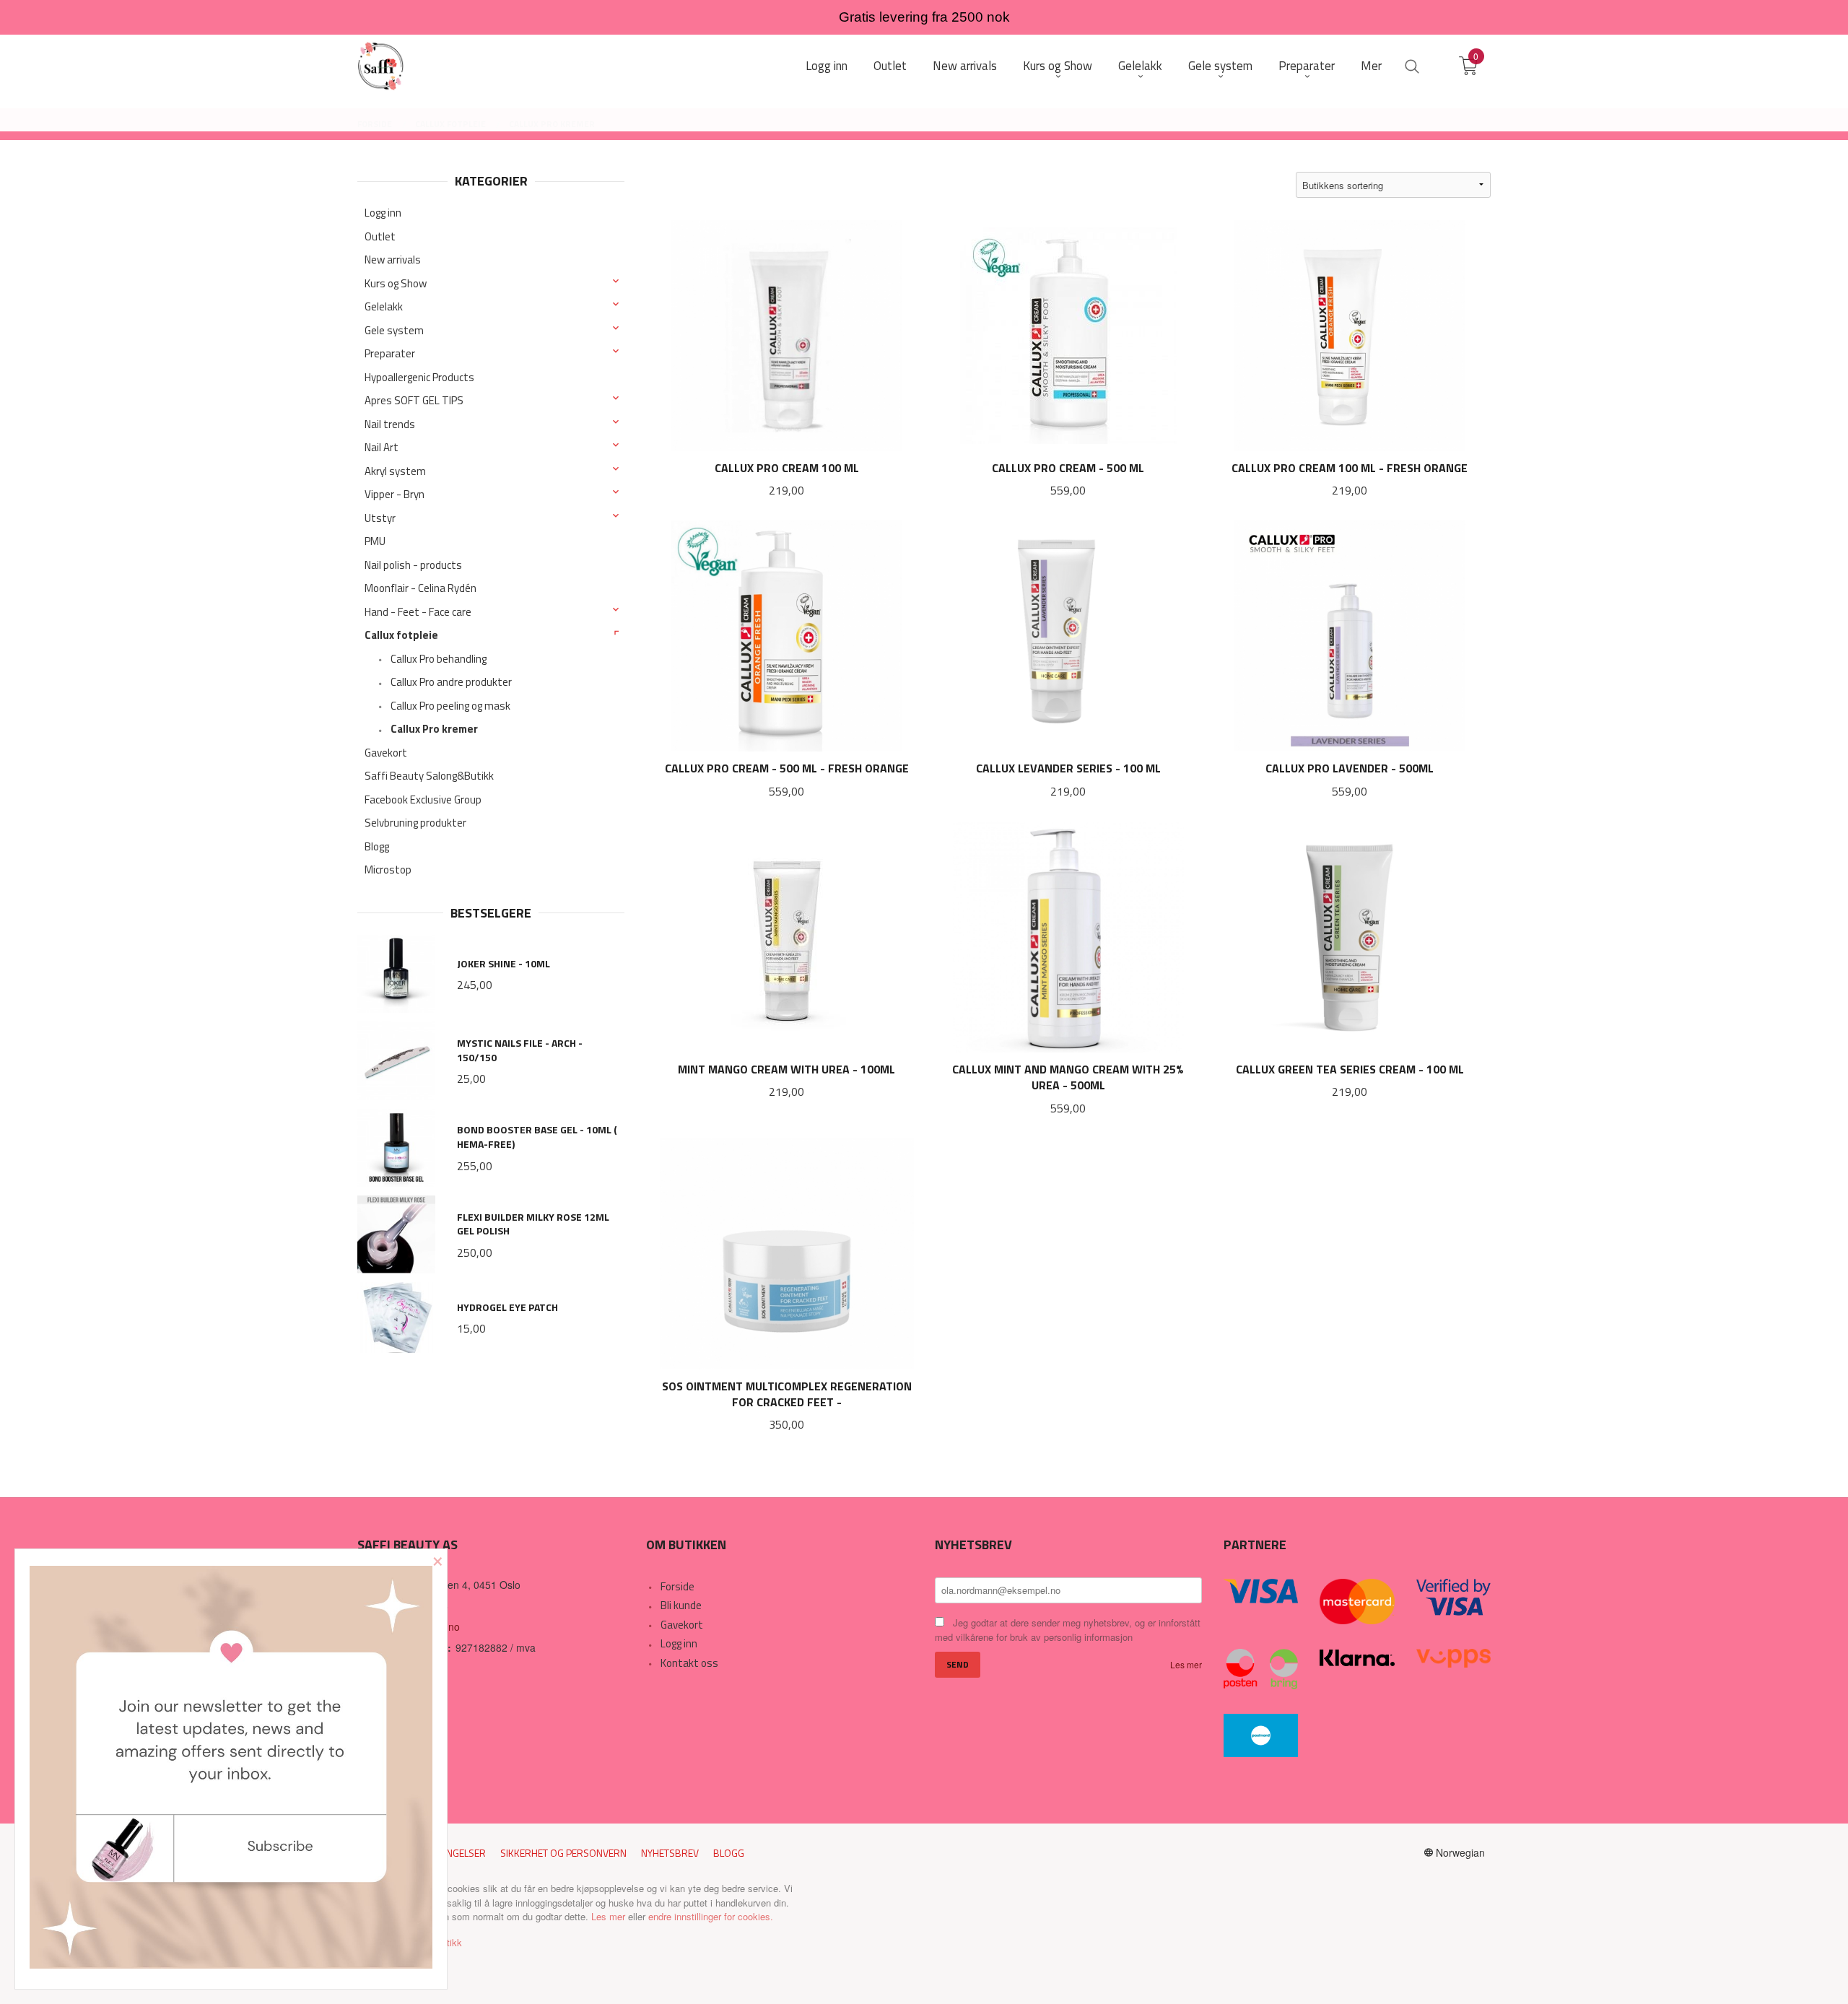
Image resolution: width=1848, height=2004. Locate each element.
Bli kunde (681, 1605)
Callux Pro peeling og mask (450, 706)
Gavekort (386, 753)
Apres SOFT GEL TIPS (414, 400)
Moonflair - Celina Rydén (420, 588)
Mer (1371, 66)
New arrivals (393, 260)
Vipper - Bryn (395, 494)
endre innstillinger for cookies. (711, 1916)
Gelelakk (384, 306)
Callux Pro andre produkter (451, 682)
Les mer (1186, 1664)
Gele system (394, 330)
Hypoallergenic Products (419, 377)
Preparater (390, 353)
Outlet (380, 236)
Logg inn (383, 213)
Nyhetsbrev (670, 1853)
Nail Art (382, 447)
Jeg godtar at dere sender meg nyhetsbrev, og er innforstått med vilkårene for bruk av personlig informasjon (1068, 1630)
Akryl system (395, 471)
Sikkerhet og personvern (563, 1853)
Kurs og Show (396, 283)
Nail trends (390, 424)
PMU (375, 541)
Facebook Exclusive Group (423, 800)
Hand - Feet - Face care (418, 612)
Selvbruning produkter (415, 823)
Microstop (388, 870)
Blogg (377, 846)
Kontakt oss (689, 1663)
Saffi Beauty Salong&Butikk (429, 776)
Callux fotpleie (401, 635)
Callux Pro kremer (434, 729)
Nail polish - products (413, 565)
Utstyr (380, 518)
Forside (677, 1586)
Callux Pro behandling (439, 659)
